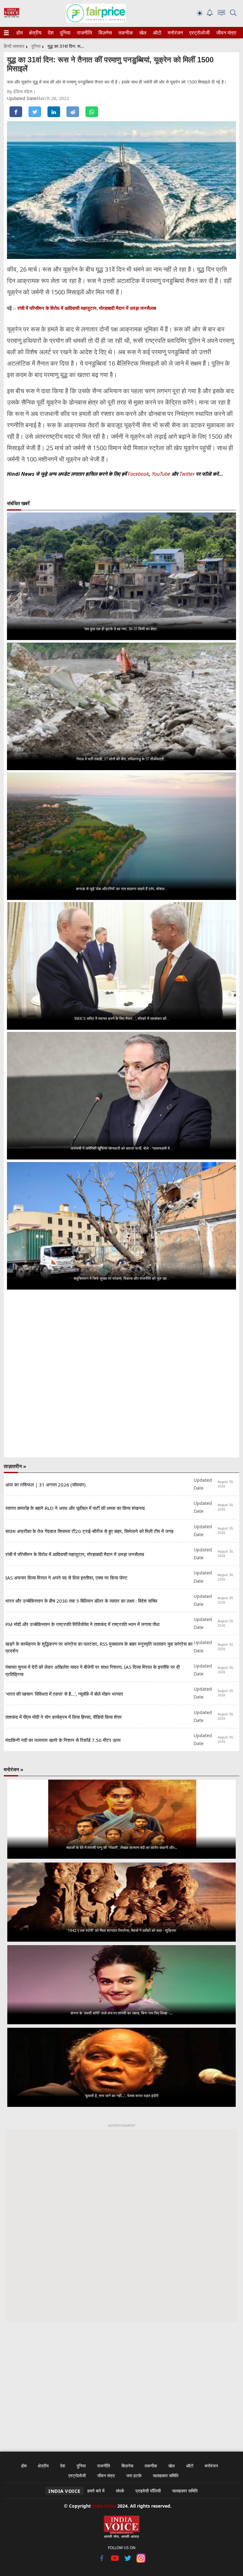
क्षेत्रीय (34, 33)
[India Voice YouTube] (115, 2561)
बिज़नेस (104, 33)
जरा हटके (134, 2475)
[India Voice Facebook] (102, 2561)
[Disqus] (121, 1374)
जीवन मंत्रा (225, 33)
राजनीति (84, 33)
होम (19, 33)
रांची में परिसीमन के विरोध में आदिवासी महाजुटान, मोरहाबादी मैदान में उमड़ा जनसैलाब (87, 308)
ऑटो (157, 33)
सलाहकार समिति (166, 2475)
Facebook (138, 474)
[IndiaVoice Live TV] (221, 14)
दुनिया (65, 33)
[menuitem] (20, 33)
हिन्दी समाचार (14, 46)
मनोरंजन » (14, 1769)
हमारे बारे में (96, 2491)
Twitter (187, 474)
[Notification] (210, 14)
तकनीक (125, 33)
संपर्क (120, 2491)
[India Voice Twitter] (128, 2561)
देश (50, 33)
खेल (142, 33)
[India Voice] (12, 16)
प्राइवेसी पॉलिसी (148, 2491)
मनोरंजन (174, 33)
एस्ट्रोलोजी (198, 33)
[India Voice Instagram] (141, 2561)
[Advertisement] (121, 2383)
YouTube (162, 474)
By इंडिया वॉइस (20, 91)
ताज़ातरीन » (15, 1466)
